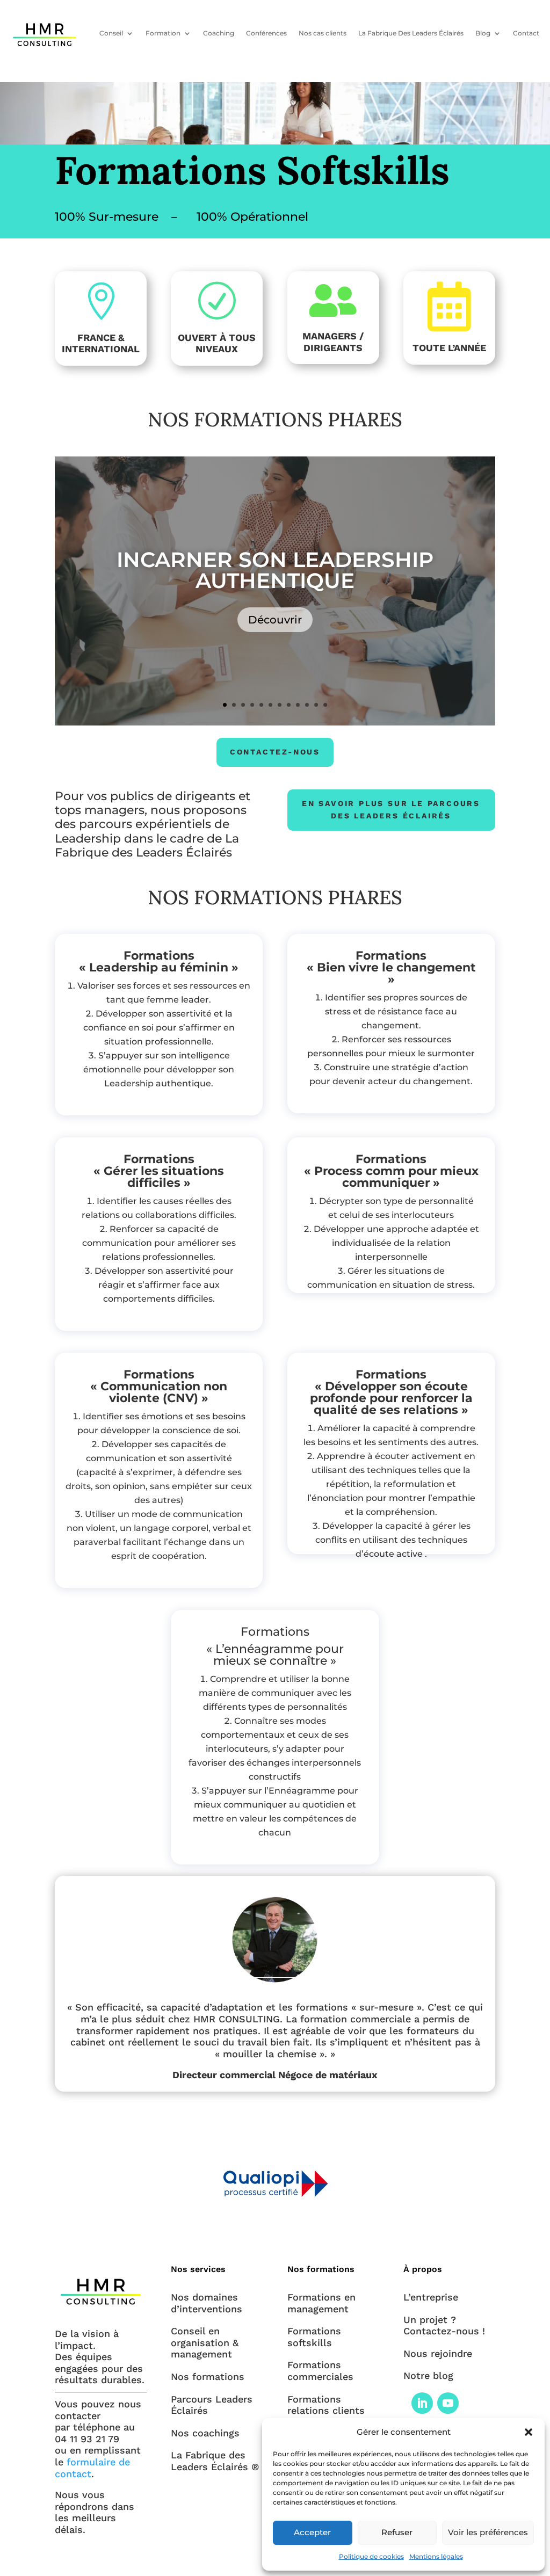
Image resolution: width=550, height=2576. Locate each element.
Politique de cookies (371, 2556)
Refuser (397, 2532)
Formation (163, 33)
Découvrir (275, 620)
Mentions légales (436, 2556)
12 (325, 705)
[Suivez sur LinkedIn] (422, 2403)
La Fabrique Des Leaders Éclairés (411, 33)
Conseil (111, 33)
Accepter (312, 2532)
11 (316, 705)
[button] (529, 2432)
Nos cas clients (323, 33)
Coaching (219, 33)
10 (307, 705)
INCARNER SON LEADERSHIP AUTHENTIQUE (275, 570)
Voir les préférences (488, 2532)
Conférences (266, 33)
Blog (483, 33)
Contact (526, 33)
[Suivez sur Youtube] (448, 2403)
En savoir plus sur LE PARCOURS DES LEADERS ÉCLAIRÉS (391, 810)
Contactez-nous (275, 752)
